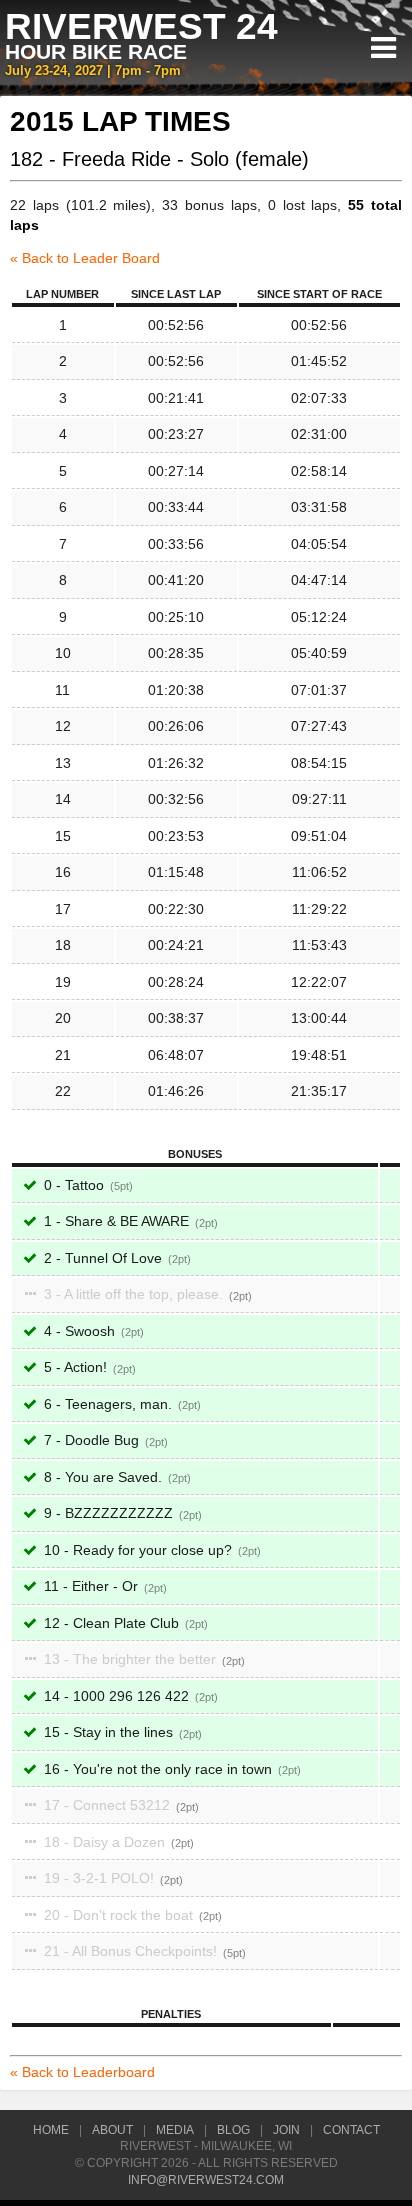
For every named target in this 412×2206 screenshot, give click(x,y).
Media (175, 2130)
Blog (233, 2130)
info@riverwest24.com (206, 2180)
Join (286, 2130)
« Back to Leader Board (85, 258)
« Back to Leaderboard (82, 2072)
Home (51, 2130)
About (112, 2130)
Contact (351, 2130)
